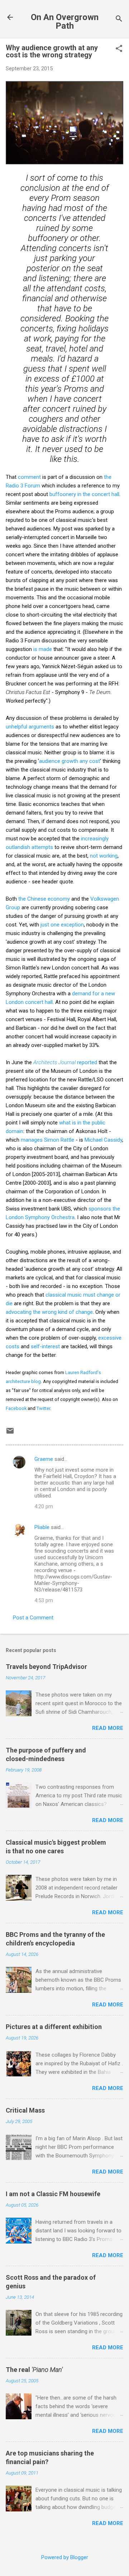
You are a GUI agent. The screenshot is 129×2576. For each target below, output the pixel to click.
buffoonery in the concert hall (84, 494)
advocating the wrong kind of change (49, 1312)
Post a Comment (33, 1618)
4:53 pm (44, 1600)
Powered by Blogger (65, 2557)
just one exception (62, 925)
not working (104, 856)
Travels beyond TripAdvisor (46, 1667)
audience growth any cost (70, 761)
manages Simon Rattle (47, 1140)
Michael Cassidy (103, 1140)
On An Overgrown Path (65, 22)
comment (29, 477)
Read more (108, 1728)
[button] (119, 49)
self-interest (45, 1346)
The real (34, 2370)
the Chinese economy (44, 899)
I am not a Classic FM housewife (53, 2194)
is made (43, 649)
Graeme (44, 1459)
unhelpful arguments (30, 727)
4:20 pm (44, 1506)
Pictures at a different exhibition (54, 2027)
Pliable (42, 1527)
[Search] (119, 20)
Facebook (16, 1408)
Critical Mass (25, 2110)
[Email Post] (10, 1433)
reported (65, 1062)
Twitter (43, 1408)
